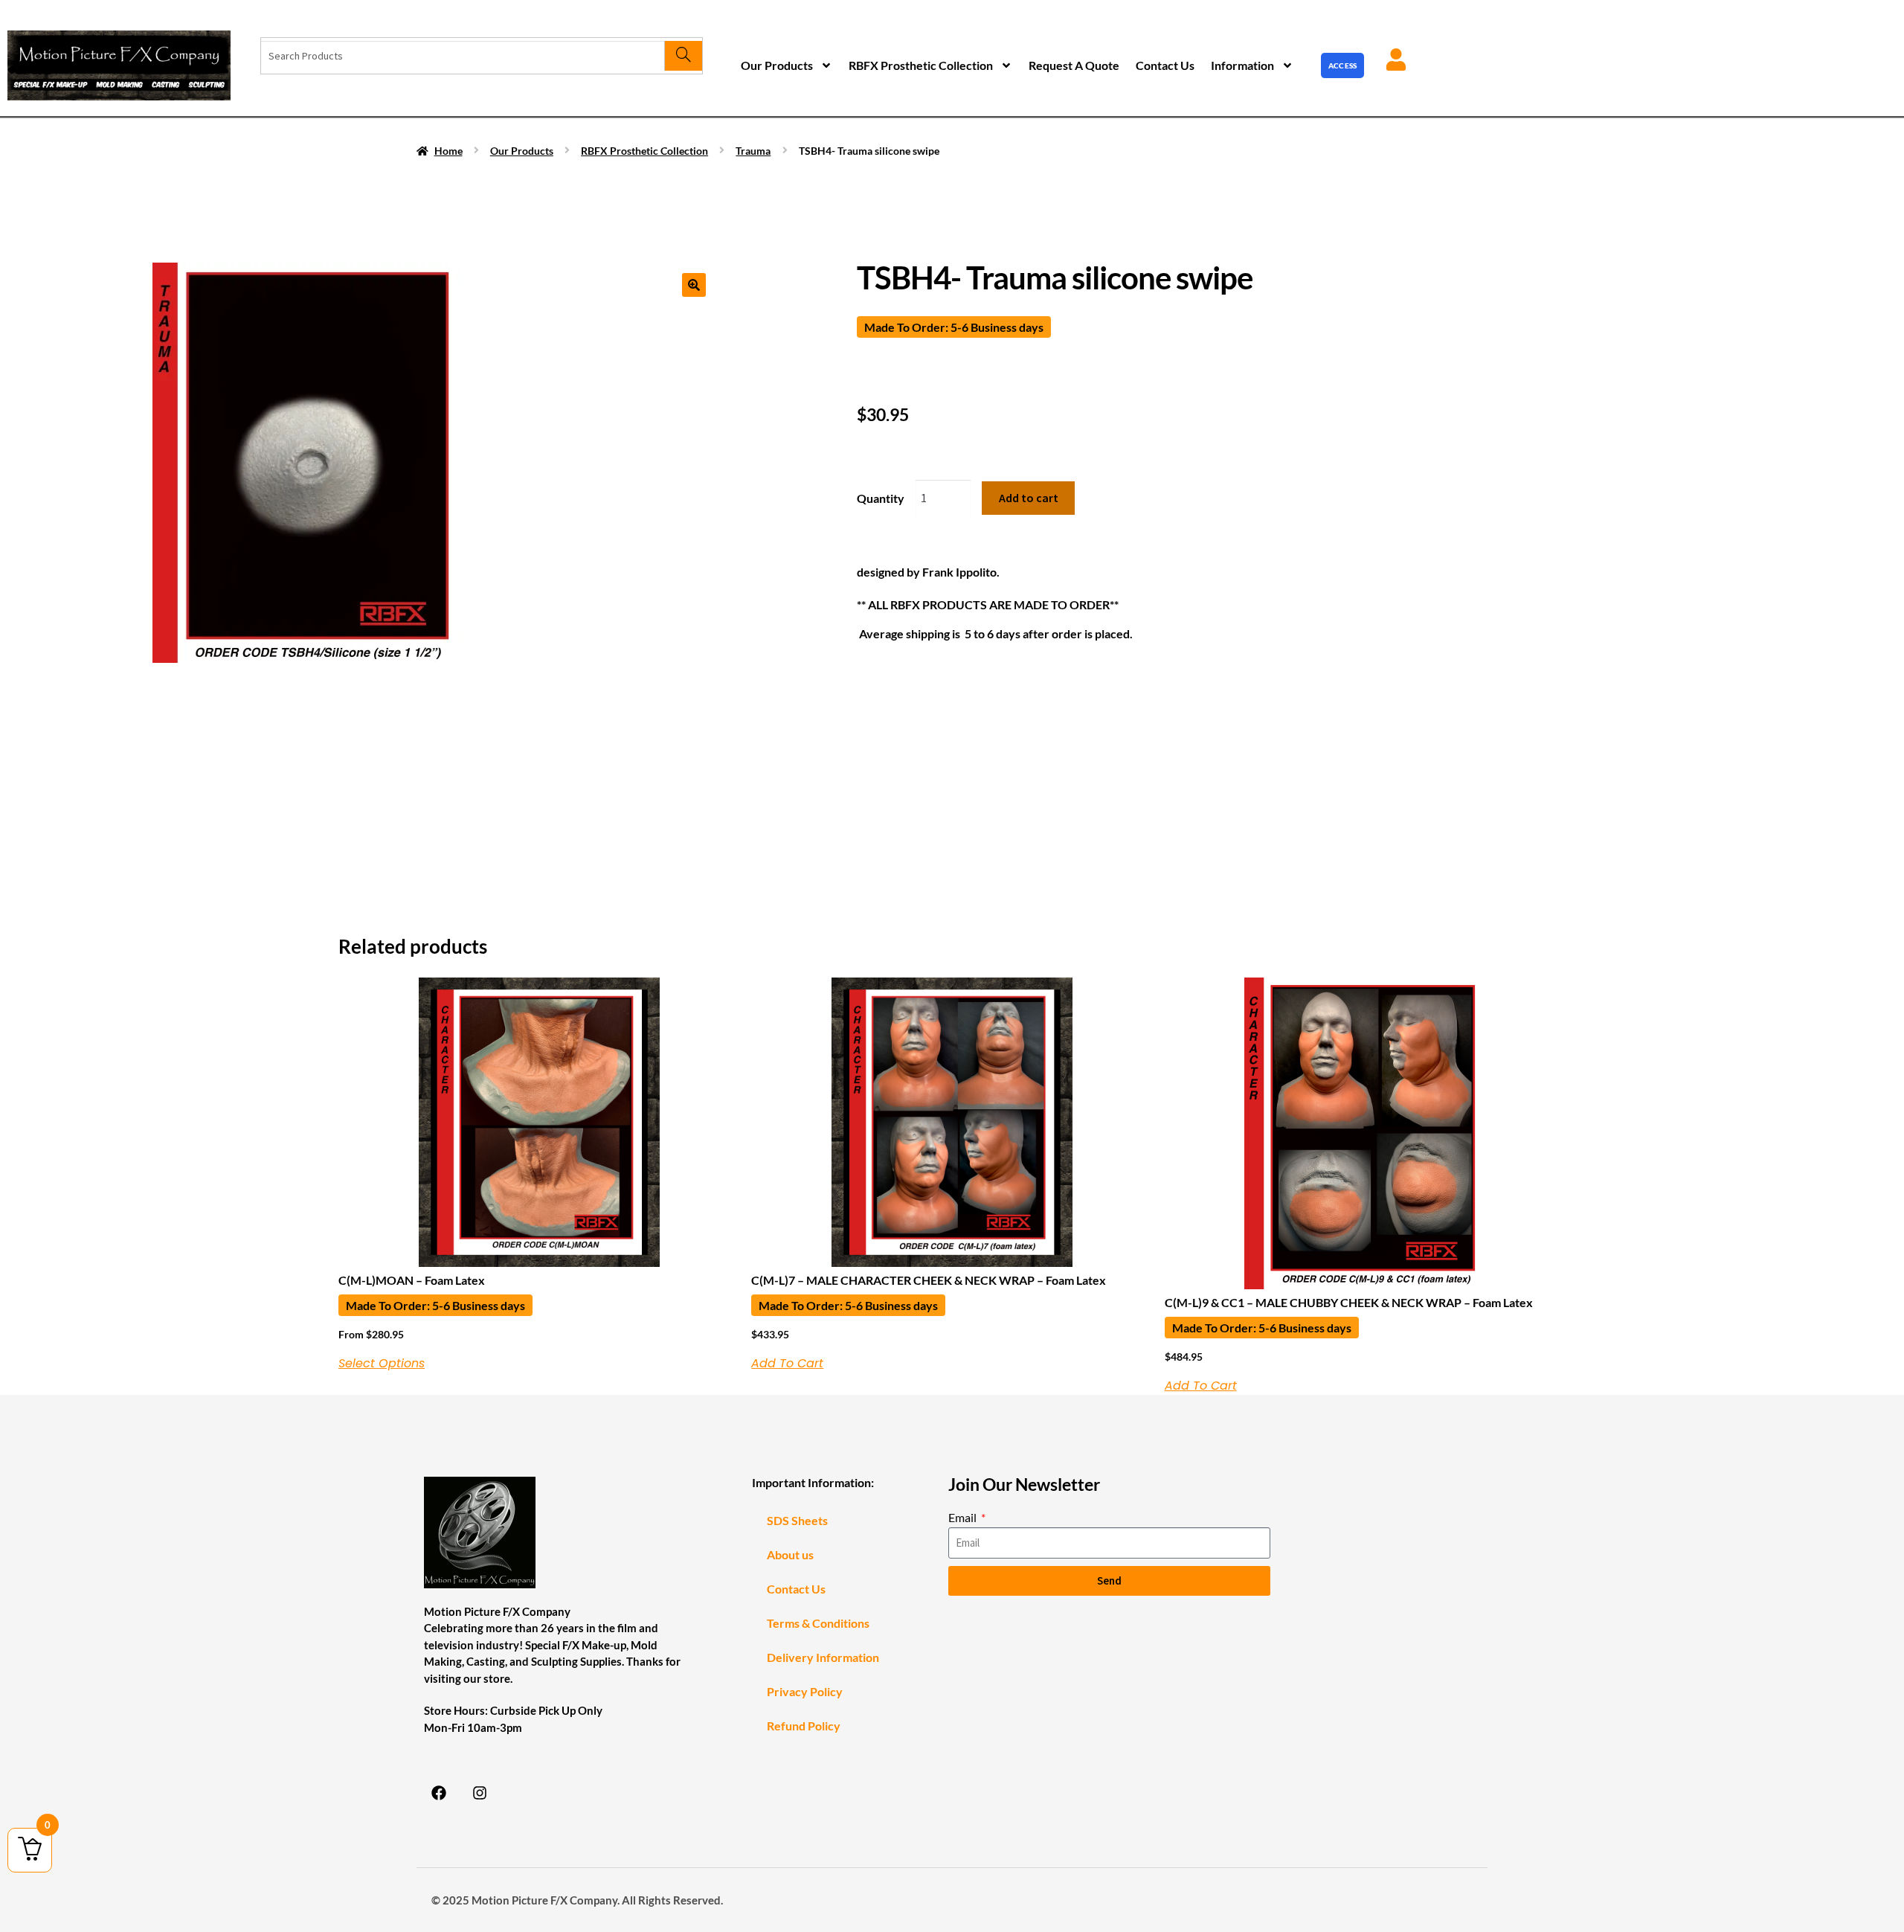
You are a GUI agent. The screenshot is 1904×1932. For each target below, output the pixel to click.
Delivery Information (823, 1657)
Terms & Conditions (818, 1623)
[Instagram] (480, 1793)
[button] (694, 285)
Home (448, 151)
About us (790, 1554)
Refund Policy (804, 1726)
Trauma (753, 151)
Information (1242, 65)
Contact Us (1165, 65)
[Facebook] (439, 1793)
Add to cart (1029, 498)
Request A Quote (1074, 65)
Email (964, 1517)
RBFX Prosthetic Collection (921, 65)
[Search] (683, 56)
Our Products (777, 65)
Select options (382, 1364)
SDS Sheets (797, 1520)
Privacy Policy (805, 1691)
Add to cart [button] (787, 1364)
